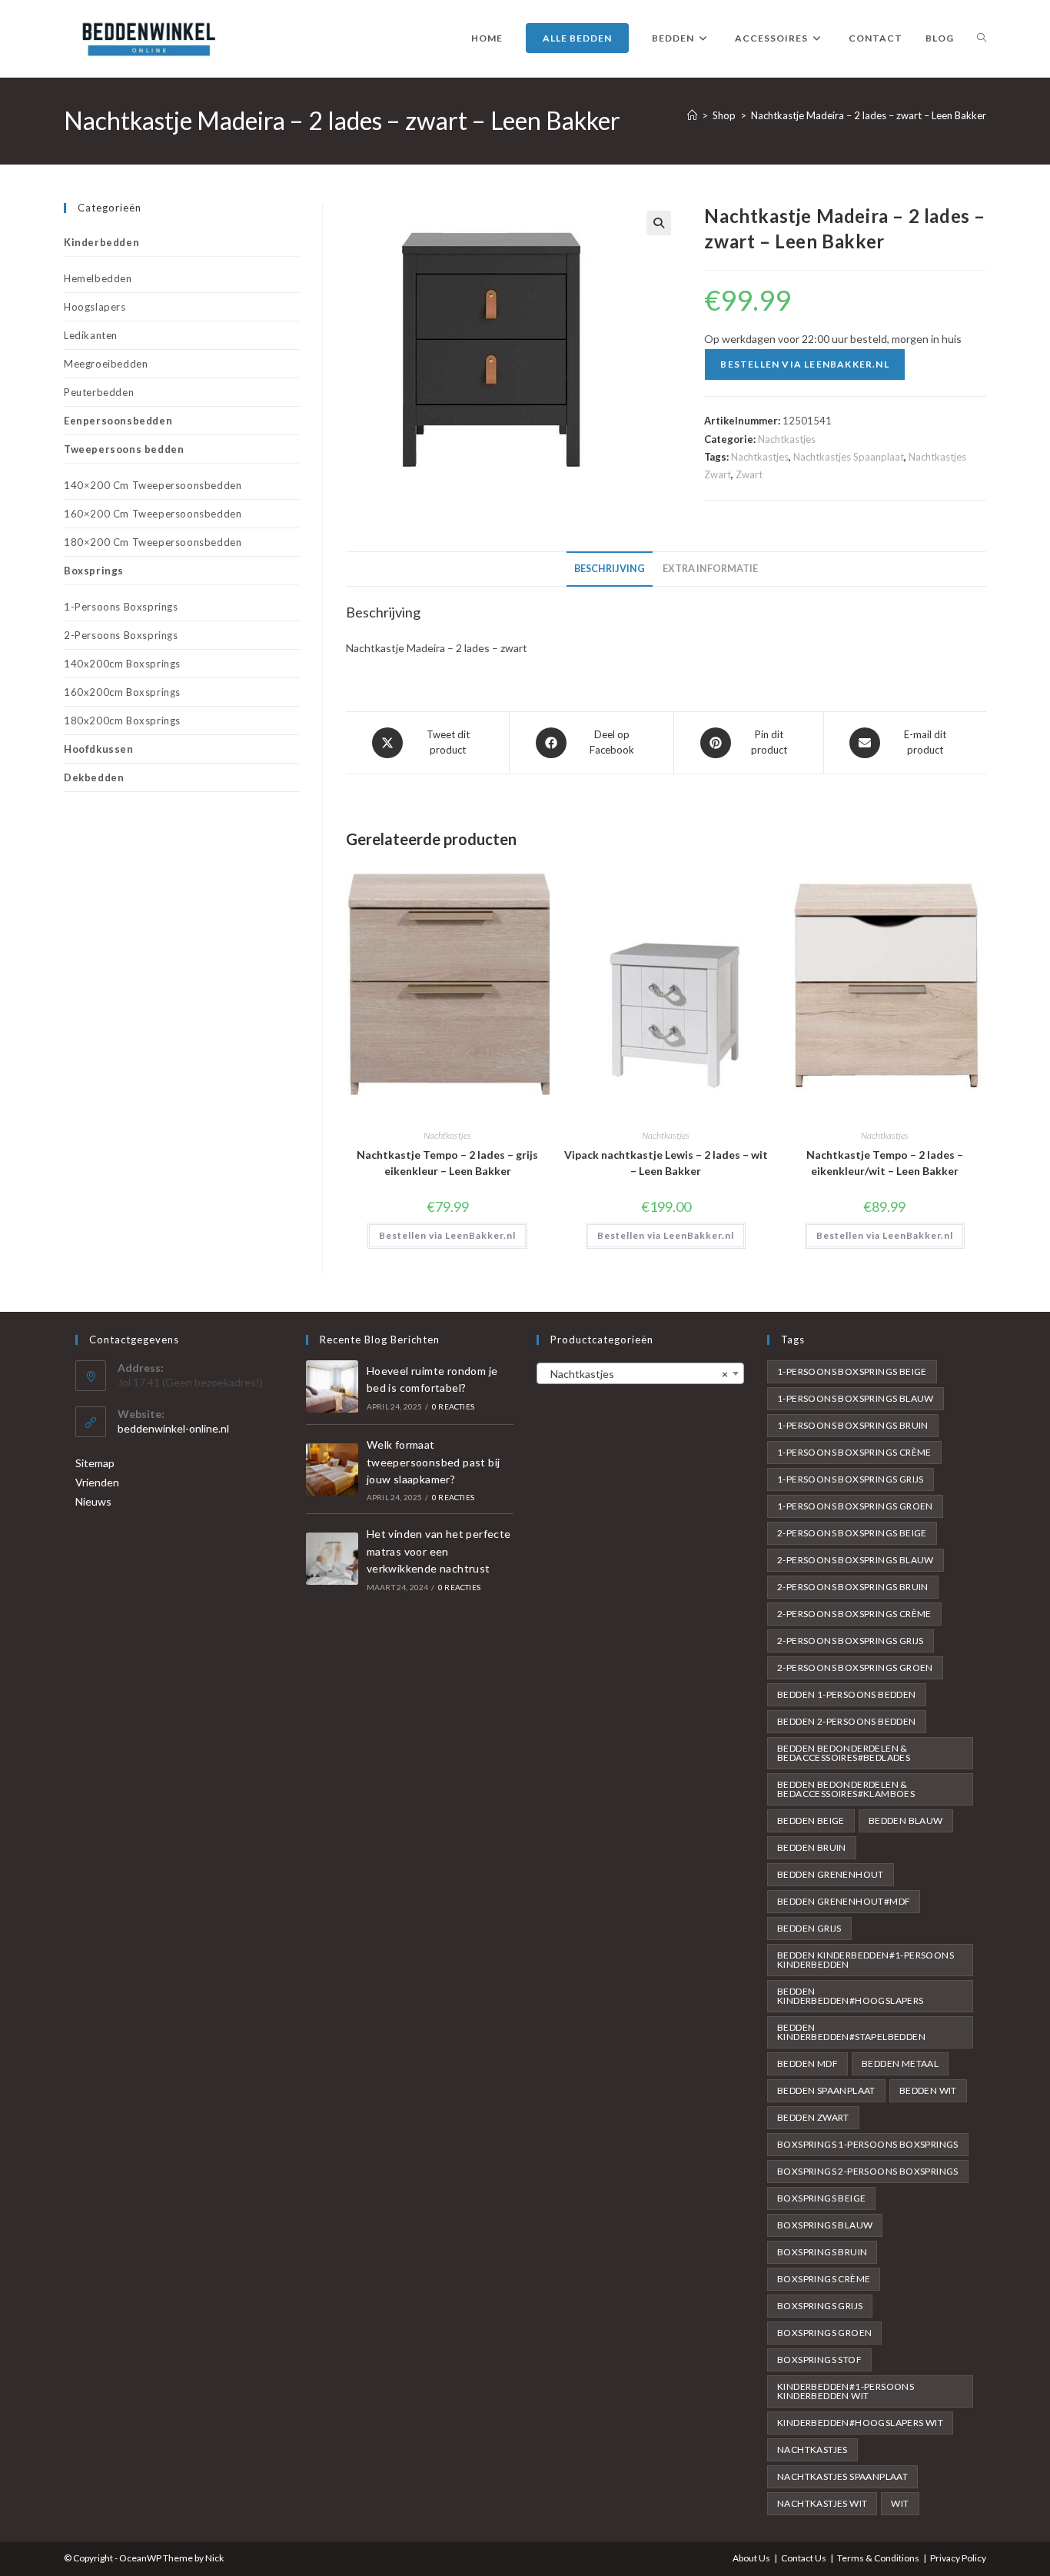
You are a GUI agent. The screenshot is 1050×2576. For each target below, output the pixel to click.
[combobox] (640, 1373)
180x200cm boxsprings (122, 721)
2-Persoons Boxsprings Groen (855, 1667)
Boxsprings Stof (819, 2360)
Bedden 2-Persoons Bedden (847, 1721)
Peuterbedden (99, 392)
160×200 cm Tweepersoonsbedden (153, 514)
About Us (751, 2558)
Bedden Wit (928, 2090)
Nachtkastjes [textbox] (636, 1374)
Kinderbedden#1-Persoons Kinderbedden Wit (846, 2391)
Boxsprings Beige (821, 2198)
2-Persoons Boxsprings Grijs (851, 1641)
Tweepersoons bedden (124, 449)
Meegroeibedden (106, 364)
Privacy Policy (958, 2558)
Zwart (749, 474)
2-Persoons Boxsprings (121, 635)
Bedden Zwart (813, 2117)
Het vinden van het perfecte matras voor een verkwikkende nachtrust (439, 1551)
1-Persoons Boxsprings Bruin (853, 1425)
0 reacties (453, 1406)
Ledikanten (91, 335)
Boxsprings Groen (824, 2333)
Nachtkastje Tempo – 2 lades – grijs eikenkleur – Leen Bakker (447, 1163)
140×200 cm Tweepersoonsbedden (153, 485)
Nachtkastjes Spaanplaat (849, 457)
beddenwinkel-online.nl (173, 1428)
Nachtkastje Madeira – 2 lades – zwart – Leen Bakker (869, 115)
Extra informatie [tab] (710, 569)
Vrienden (97, 1482)
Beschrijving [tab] (610, 569)
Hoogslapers (95, 307)
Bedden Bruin (812, 1847)
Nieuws (93, 1501)
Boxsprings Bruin (822, 2252)
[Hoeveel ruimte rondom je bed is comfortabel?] (332, 1386)
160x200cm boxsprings (122, 692)
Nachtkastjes (787, 439)
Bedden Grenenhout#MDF (844, 1901)
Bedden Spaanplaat (826, 2090)
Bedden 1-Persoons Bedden (847, 1694)
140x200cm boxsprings (122, 664)
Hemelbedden (98, 278)
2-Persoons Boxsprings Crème (854, 1614)
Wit (900, 2503)
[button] (659, 223)
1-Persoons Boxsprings (121, 607)
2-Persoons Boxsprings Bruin (853, 1587)
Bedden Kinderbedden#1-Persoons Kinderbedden (866, 1960)
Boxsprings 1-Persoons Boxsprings (868, 2144)
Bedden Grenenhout (831, 1874)
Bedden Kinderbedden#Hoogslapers (851, 1996)
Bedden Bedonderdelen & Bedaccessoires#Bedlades (844, 1753)
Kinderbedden (101, 242)
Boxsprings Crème (824, 2279)
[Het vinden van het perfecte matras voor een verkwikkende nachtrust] (332, 1559)
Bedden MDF (807, 2063)
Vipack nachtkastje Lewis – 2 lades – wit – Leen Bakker (666, 1163)
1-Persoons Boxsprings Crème (854, 1452)
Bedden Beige (811, 1821)
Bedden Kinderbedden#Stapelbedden (851, 2032)
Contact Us (804, 2558)
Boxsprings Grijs (820, 2306)
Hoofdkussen (99, 749)
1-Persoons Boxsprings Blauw (856, 1398)
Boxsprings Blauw (825, 2225)
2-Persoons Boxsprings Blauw (856, 1560)
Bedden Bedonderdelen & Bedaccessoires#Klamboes (846, 1789)
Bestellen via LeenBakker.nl (804, 364)
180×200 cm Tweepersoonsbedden (153, 542)
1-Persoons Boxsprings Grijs (851, 1479)
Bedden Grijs (809, 1928)
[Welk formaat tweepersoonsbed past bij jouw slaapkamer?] (332, 1469)
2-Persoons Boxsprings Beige (852, 1533)
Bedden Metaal (900, 2063)
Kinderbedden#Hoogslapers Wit (860, 2423)
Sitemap (95, 1463)
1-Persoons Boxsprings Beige (852, 1371)
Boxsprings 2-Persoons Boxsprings (868, 2171)
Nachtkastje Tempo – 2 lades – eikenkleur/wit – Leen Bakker (885, 1163)
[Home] (692, 115)
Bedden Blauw (906, 1821)
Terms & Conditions (878, 2558)
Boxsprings (94, 571)
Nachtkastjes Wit (822, 2503)
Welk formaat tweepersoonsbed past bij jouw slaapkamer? (434, 1462)
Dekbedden (94, 777)
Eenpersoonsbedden (118, 421)
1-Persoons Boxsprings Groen (855, 1506)
